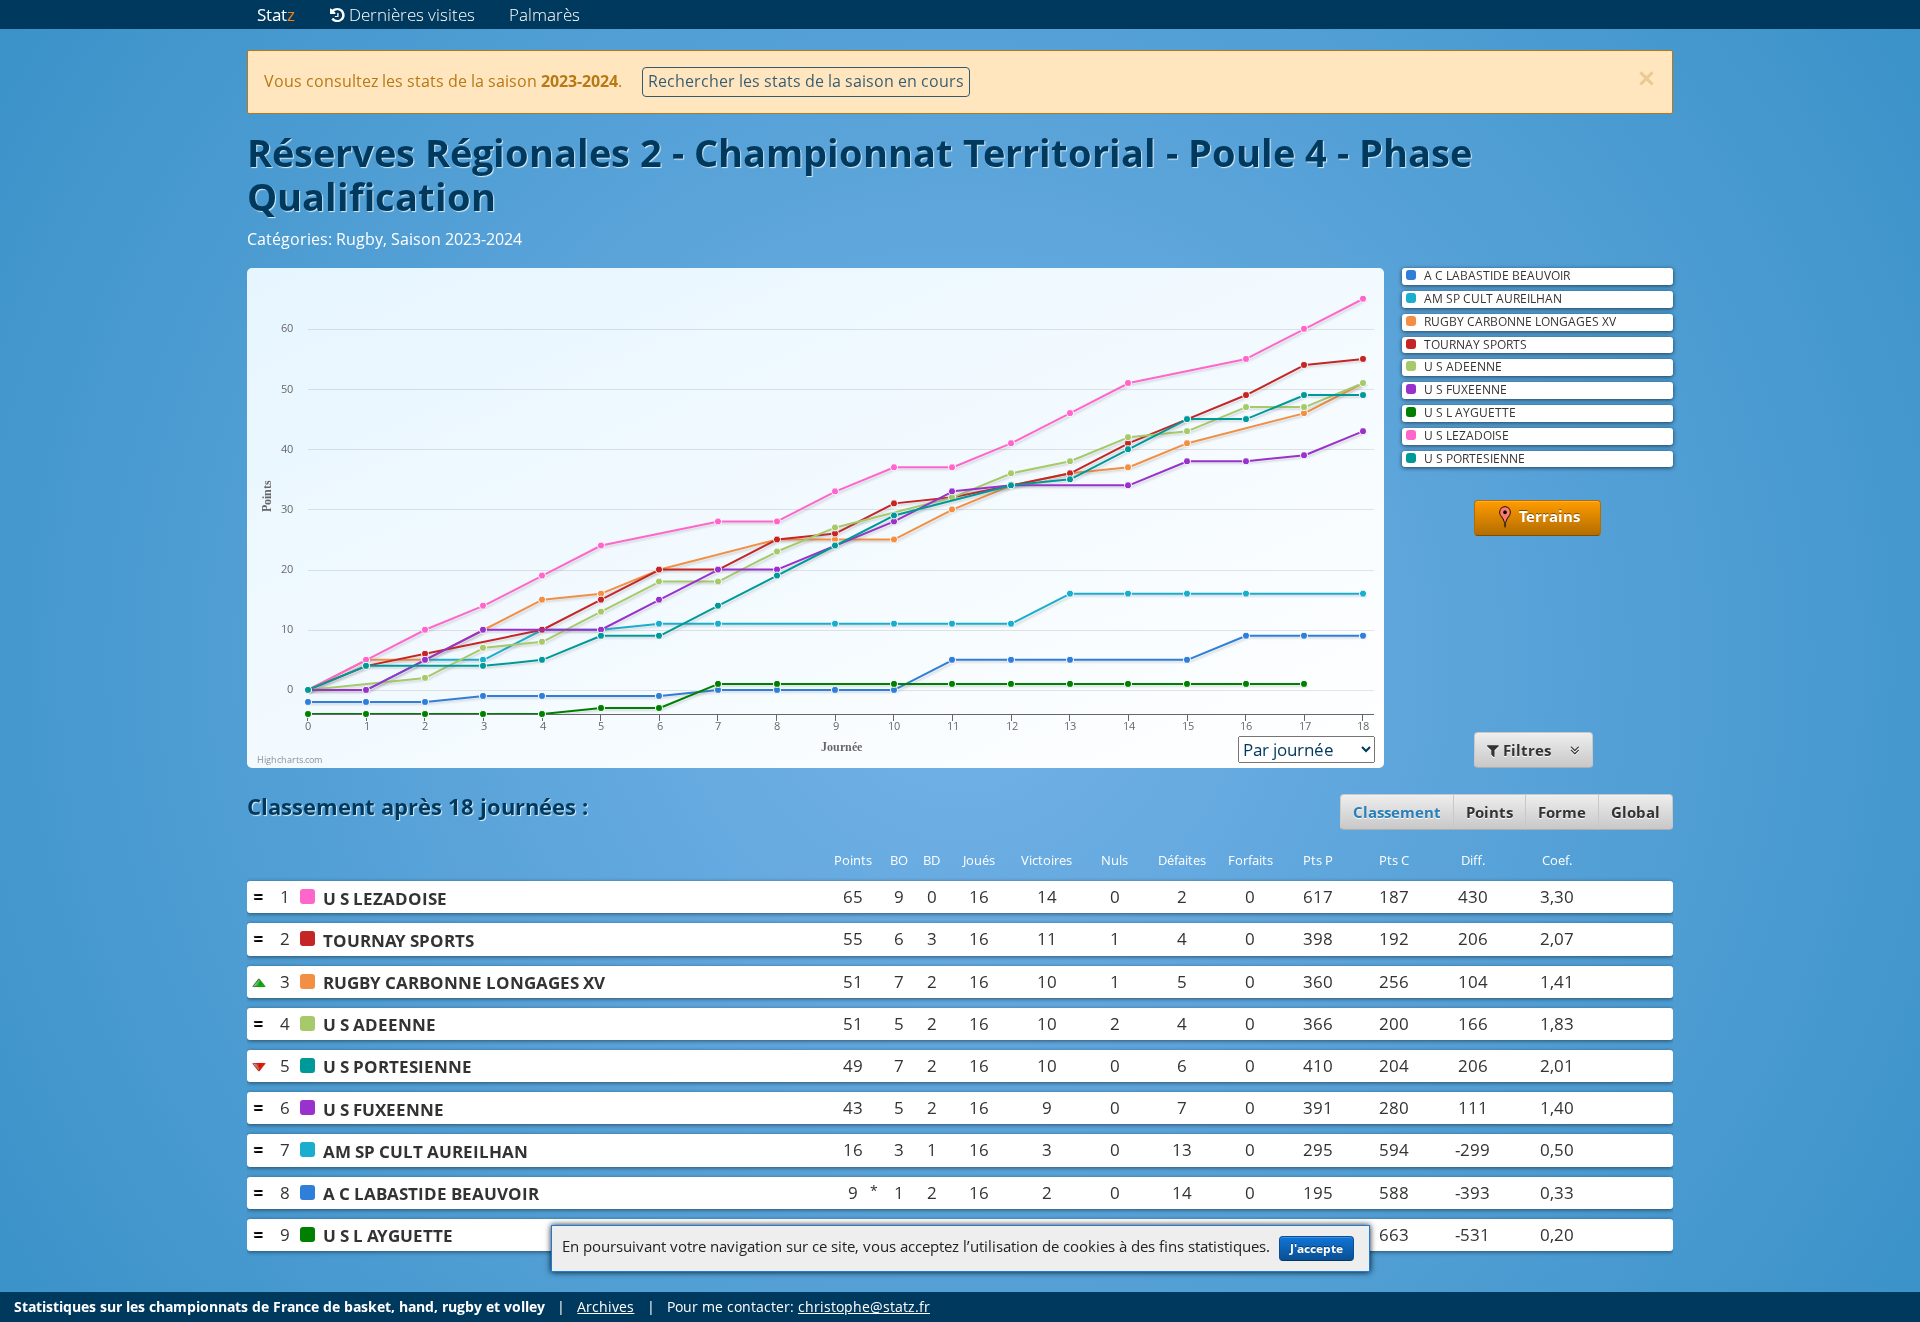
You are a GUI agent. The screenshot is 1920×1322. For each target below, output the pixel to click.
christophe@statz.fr (864, 1306)
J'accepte (1316, 1248)
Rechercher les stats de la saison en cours (806, 81)
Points (1489, 812)
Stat (276, 14)
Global (1635, 812)
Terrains (1547, 516)
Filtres (1527, 750)
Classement (1397, 812)
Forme (1562, 812)
